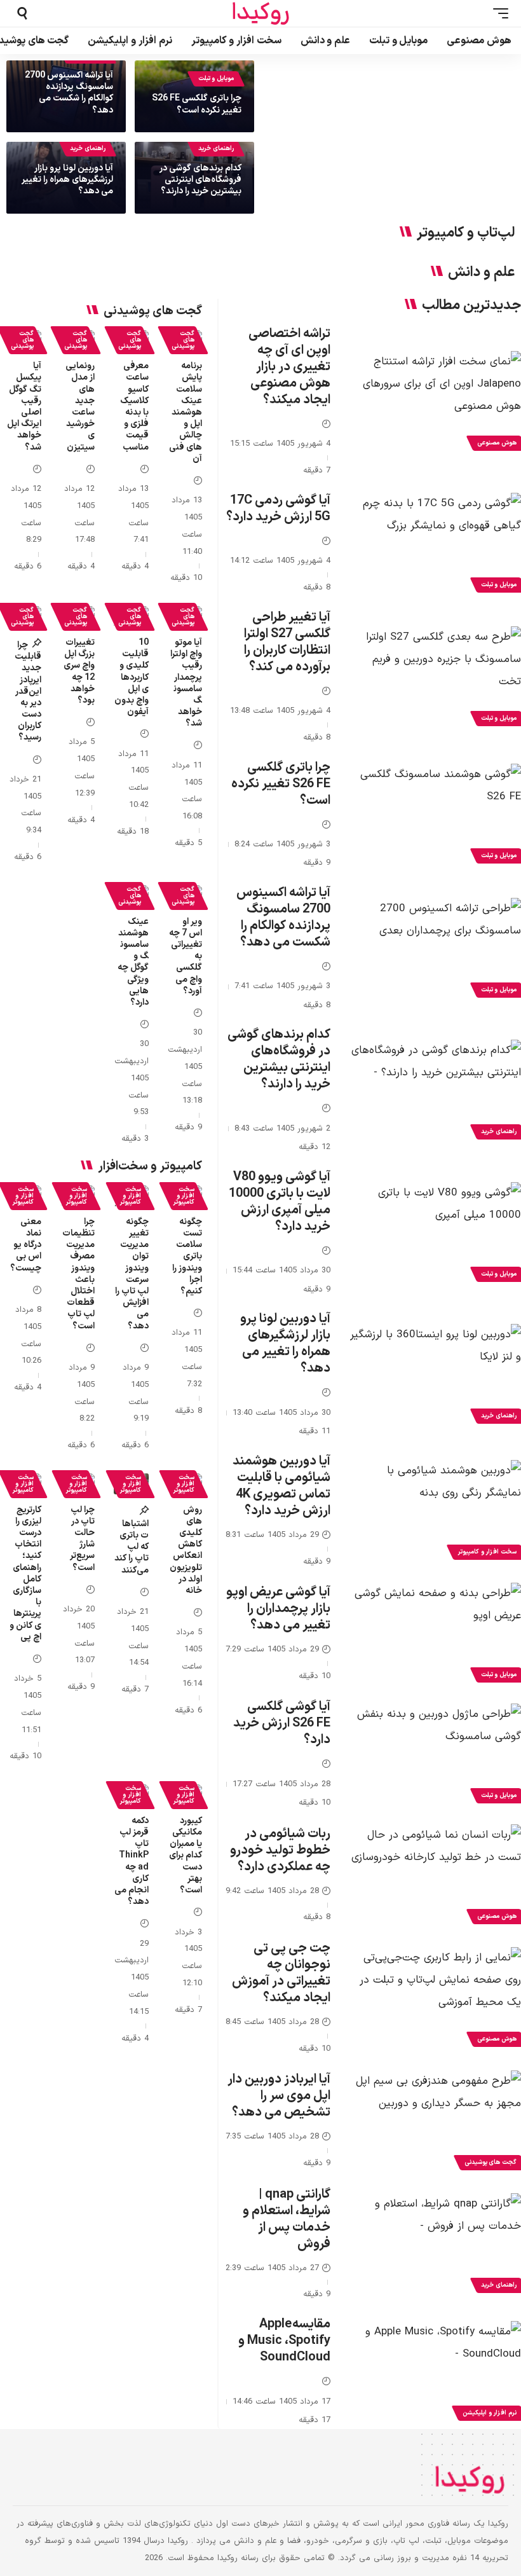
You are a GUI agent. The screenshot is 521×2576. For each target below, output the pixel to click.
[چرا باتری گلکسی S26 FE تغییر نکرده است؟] (435, 815)
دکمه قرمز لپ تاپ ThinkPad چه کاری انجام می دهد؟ (132, 1861)
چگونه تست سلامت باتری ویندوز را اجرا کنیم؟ (187, 1257)
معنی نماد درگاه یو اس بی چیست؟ (26, 1245)
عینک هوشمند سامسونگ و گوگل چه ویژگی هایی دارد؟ (133, 962)
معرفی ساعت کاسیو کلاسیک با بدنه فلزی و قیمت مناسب (134, 406)
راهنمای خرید (216, 148)
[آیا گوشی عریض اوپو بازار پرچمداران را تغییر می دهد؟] (435, 1634)
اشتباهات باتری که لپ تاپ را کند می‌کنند (132, 1547)
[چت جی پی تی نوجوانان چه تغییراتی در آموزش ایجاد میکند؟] (435, 1999)
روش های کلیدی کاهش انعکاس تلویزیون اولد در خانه (186, 1550)
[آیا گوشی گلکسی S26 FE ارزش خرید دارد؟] (435, 1755)
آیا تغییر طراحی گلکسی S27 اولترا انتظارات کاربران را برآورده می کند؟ (287, 642)
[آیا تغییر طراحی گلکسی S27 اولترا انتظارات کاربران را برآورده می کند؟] (435, 678)
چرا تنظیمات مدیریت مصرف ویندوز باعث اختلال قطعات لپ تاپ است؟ (78, 1274)
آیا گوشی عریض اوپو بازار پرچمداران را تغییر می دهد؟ (278, 1609)
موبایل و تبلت (216, 79)
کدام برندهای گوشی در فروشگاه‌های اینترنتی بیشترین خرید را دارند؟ (200, 180)
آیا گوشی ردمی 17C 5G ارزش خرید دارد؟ (278, 509)
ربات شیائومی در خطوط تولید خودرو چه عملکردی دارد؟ (280, 1850)
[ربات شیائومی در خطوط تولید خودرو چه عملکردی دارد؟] (435, 1876)
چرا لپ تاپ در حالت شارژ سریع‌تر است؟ (82, 1539)
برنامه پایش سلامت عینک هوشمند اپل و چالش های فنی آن (186, 412)
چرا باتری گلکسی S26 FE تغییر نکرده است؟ (197, 104)
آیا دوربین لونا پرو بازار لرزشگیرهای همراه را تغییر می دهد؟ (67, 180)
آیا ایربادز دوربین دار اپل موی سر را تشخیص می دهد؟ (279, 2096)
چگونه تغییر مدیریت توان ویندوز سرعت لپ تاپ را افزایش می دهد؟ (132, 1274)
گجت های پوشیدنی (183, 340)
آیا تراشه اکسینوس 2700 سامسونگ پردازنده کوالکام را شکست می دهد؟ (69, 93)
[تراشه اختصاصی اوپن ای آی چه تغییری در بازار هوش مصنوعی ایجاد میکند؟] (435, 403)
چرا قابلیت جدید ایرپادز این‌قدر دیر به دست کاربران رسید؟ (28, 692)
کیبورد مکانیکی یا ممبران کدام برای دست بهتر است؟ (186, 1856)
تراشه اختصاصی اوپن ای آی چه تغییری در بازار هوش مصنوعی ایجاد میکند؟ (289, 367)
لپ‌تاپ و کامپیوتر (466, 233)
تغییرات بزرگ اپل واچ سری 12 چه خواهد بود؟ (79, 672)
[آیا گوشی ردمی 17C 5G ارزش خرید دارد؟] (435, 544)
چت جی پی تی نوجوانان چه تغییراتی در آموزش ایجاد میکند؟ (281, 1973)
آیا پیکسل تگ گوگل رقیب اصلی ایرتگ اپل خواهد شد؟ (24, 406)
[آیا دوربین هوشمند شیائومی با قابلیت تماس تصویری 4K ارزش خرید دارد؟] (435, 1512)
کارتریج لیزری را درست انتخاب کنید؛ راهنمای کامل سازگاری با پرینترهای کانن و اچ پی (25, 1574)
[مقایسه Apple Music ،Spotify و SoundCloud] (435, 2373)
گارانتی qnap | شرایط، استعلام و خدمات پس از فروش (287, 2219)
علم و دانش (481, 273)
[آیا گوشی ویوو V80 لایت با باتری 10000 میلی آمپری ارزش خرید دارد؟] (435, 1234)
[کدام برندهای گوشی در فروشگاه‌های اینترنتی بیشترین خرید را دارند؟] (435, 1091)
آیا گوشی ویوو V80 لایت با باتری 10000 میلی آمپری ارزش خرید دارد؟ (280, 1202)
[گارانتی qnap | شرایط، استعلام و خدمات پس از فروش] (435, 2245)
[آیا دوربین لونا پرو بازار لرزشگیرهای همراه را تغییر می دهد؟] (435, 1375)
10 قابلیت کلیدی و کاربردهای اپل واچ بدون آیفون (132, 677)
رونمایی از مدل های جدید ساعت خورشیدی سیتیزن (80, 406)
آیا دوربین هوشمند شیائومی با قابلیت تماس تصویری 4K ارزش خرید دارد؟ (281, 1486)
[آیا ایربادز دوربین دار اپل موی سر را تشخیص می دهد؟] (435, 2122)
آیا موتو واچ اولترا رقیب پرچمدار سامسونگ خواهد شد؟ (186, 683)
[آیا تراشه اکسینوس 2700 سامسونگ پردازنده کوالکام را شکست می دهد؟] (435, 949)
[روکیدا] (260, 14)
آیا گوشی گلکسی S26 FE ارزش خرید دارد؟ (282, 1723)
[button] (497, 13)
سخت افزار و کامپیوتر (184, 1196)
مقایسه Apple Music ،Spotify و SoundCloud (284, 2341)
